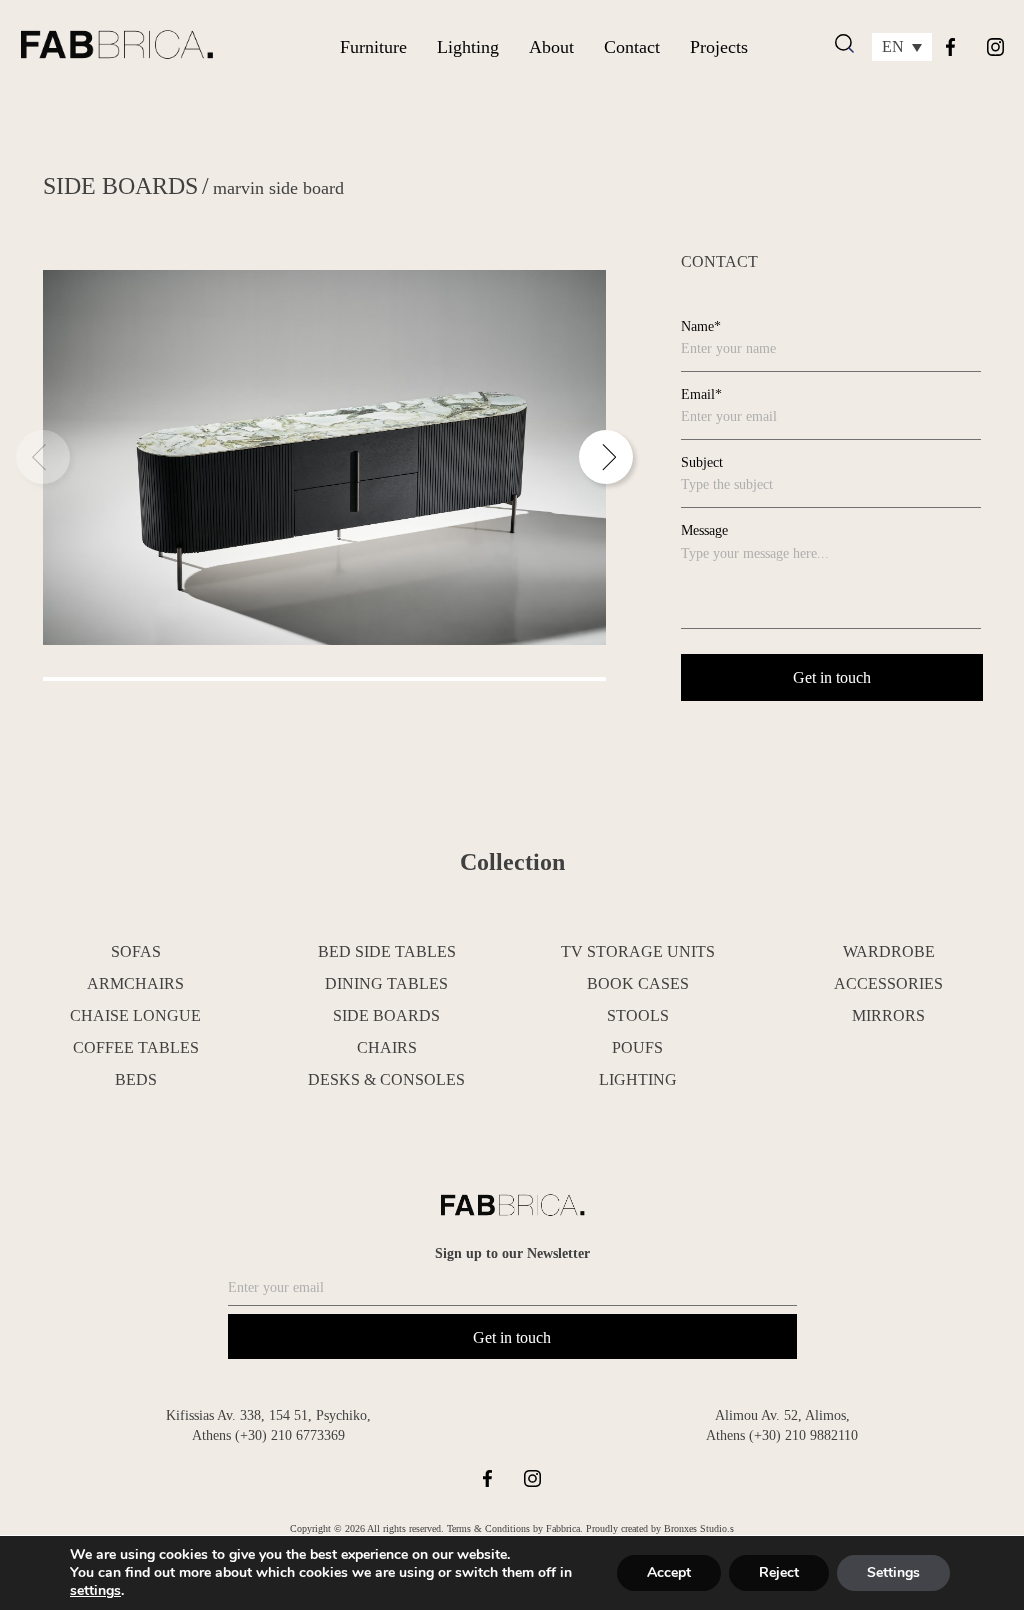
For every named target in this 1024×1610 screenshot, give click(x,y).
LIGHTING (638, 1079)
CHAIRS (387, 1047)
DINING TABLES (386, 983)
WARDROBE (889, 951)
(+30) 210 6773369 (290, 1435)
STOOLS (638, 1015)
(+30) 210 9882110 (803, 1435)
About (551, 47)
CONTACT (719, 261)
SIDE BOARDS (120, 186)
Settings (893, 1572)
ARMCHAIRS (135, 983)
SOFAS (136, 951)
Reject (779, 1572)
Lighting (468, 47)
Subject (702, 462)
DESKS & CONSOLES (386, 1079)
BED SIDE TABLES (387, 951)
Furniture (373, 47)
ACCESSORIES (888, 983)
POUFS (637, 1047)
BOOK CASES (638, 983)
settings (95, 1591)
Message (704, 530)
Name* (701, 326)
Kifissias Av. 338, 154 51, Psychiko (266, 1415)
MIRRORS (888, 1015)
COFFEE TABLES (136, 1047)
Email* (701, 394)
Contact (632, 47)
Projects (719, 47)
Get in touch (512, 1337)
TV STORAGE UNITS (638, 951)
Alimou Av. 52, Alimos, (782, 1415)
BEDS (136, 1079)
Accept (669, 1572)
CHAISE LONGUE (135, 1015)
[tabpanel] (325, 458)
